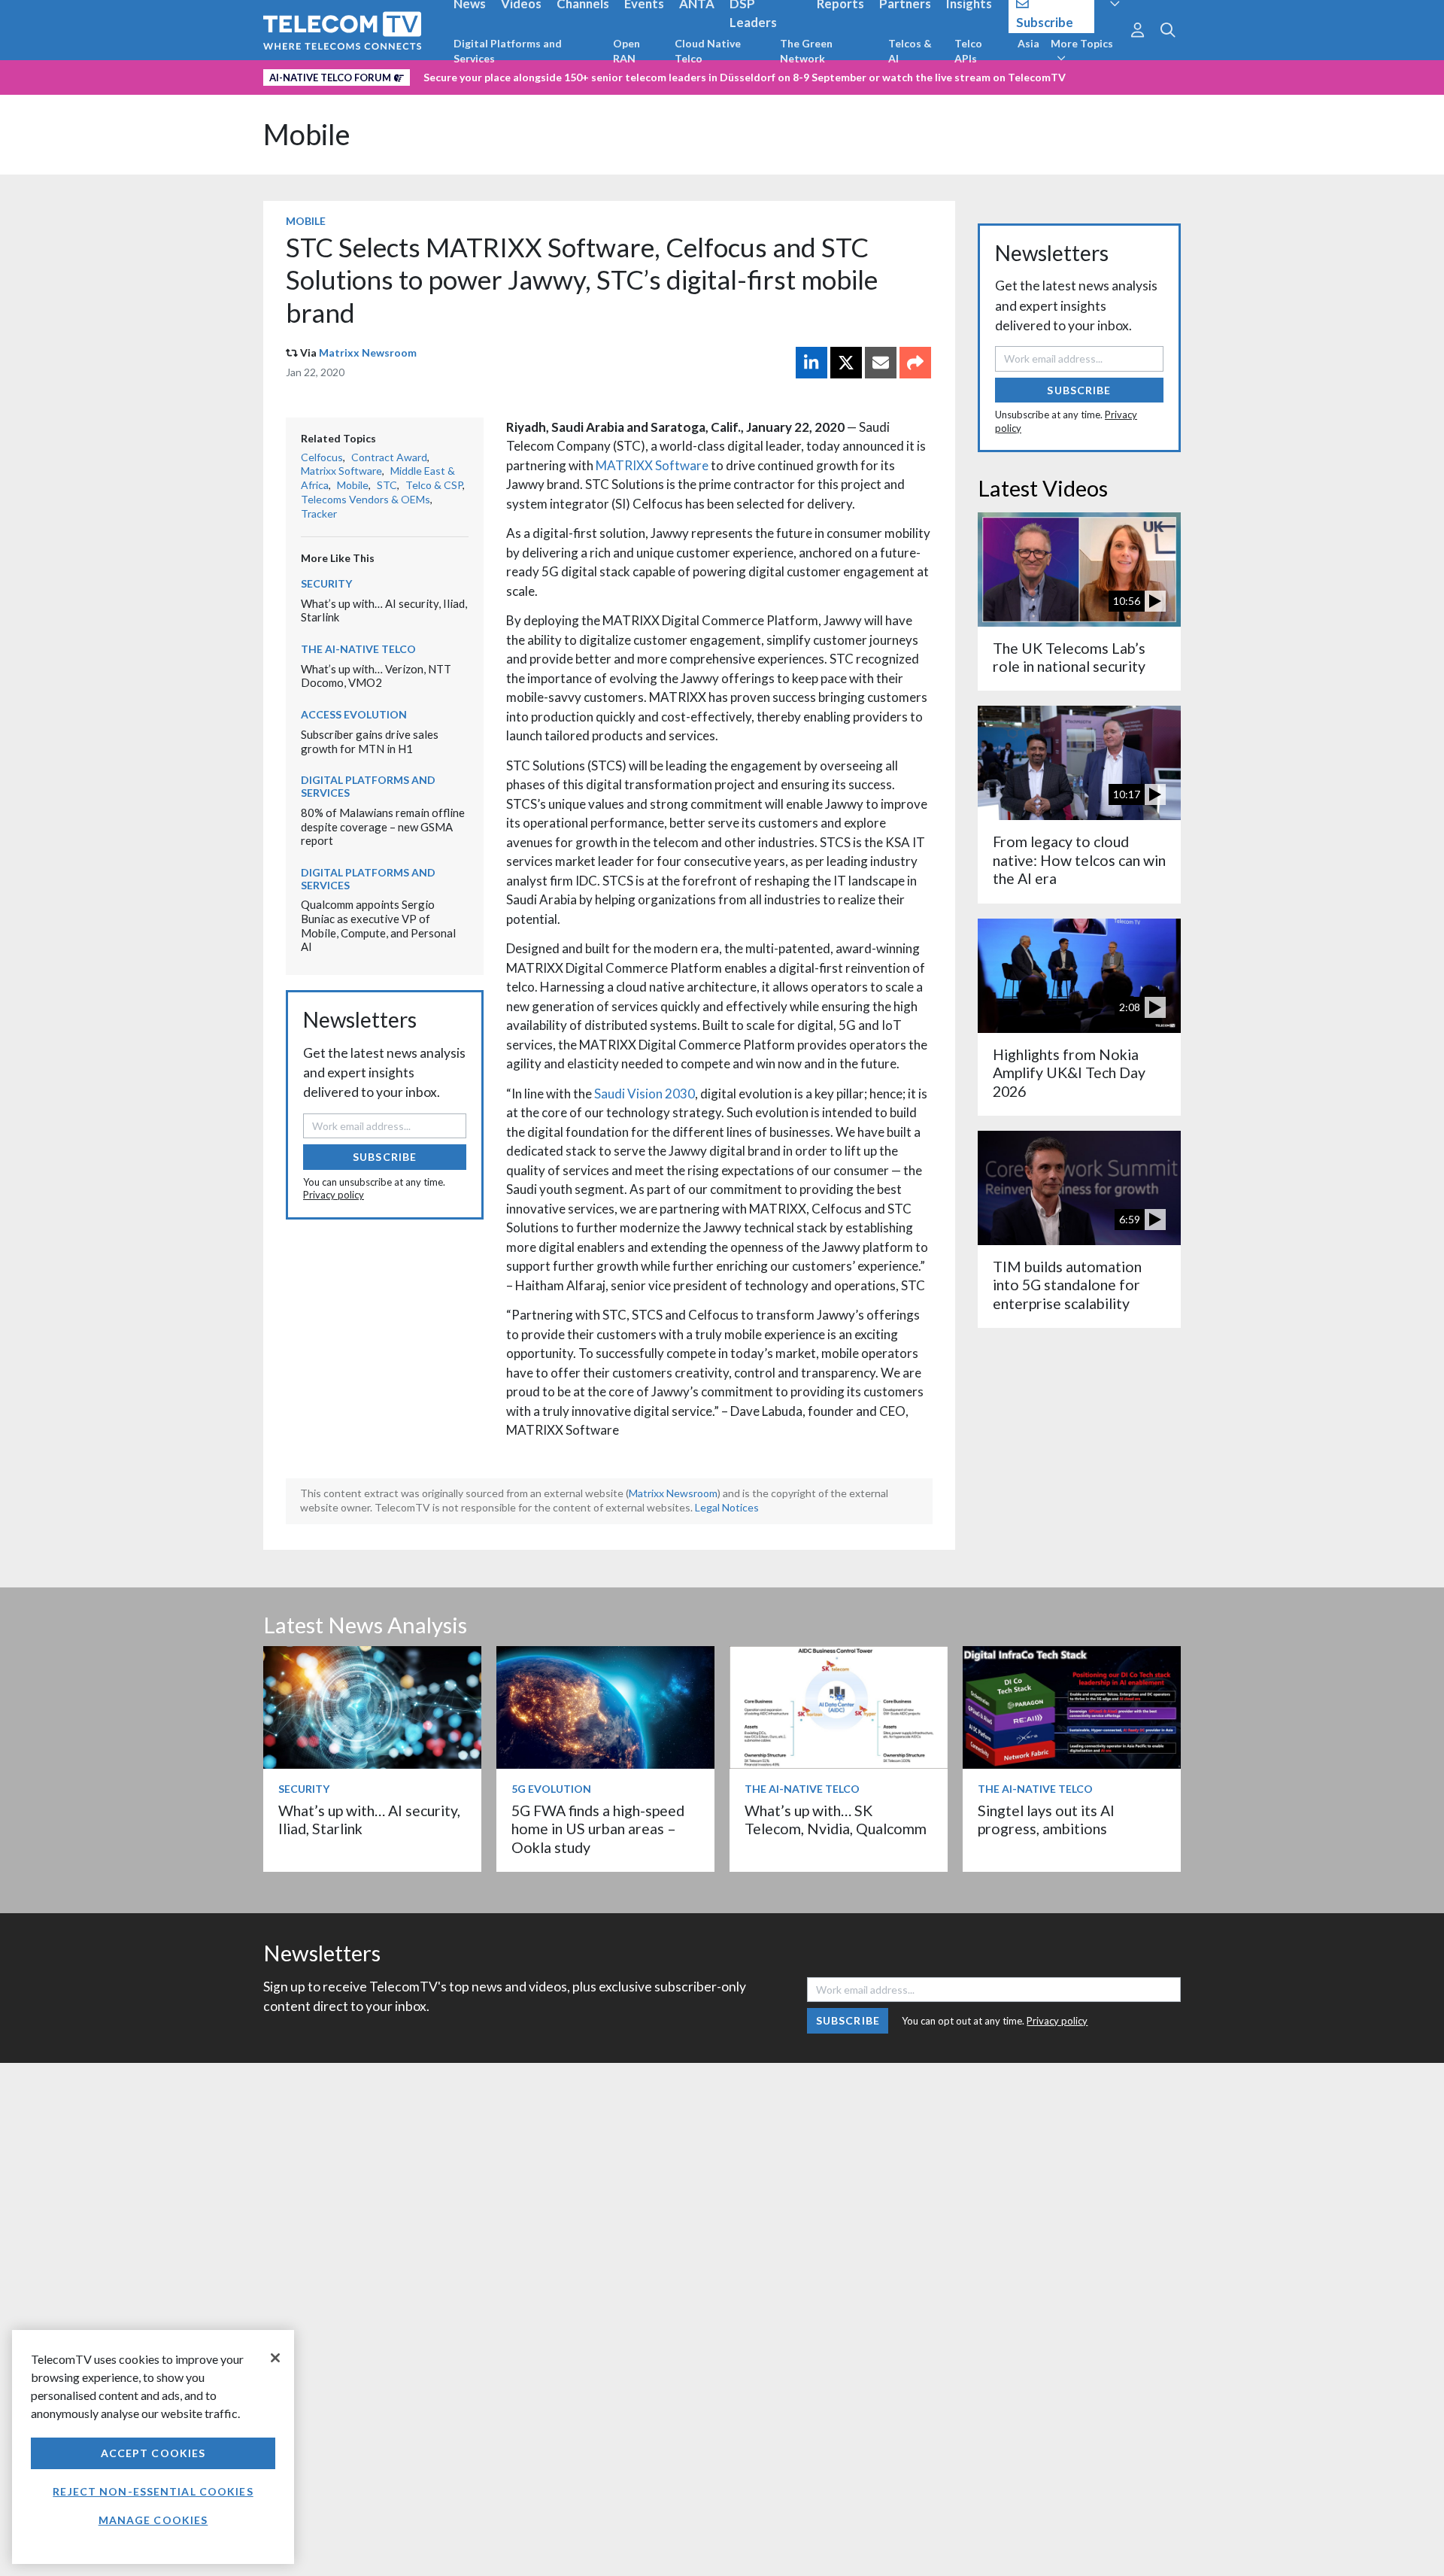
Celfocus (322, 457)
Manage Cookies (153, 2520)
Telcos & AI (910, 51)
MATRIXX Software (652, 465)
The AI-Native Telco (358, 649)
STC (387, 485)
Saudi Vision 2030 (645, 1094)
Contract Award (389, 457)
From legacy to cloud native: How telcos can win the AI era (1079, 860)
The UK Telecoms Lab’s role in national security (1069, 657)
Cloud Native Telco (708, 51)
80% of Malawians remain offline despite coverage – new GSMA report (383, 826)
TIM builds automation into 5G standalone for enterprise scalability (1067, 1285)
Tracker (319, 513)
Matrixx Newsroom (368, 352)
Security (326, 583)
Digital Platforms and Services (508, 51)
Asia (1028, 43)
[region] (153, 2447)
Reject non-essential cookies (153, 2491)
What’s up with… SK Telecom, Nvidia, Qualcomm (836, 1820)
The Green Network (806, 51)
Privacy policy (334, 1195)
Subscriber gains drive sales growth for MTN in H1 (370, 741)
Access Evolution (354, 714)
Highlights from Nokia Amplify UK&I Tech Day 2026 (1069, 1073)
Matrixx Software (341, 471)
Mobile (307, 134)
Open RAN (626, 51)
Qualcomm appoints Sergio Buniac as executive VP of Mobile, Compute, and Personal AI (378, 925)
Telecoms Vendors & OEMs (366, 499)
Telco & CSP (434, 485)
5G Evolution (551, 1789)
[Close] (275, 2358)
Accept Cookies (153, 2453)
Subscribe (385, 1157)
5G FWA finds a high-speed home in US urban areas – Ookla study (598, 1829)
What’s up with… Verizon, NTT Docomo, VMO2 (376, 676)
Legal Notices (727, 1507)
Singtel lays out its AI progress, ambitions (1046, 1820)
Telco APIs (968, 51)
